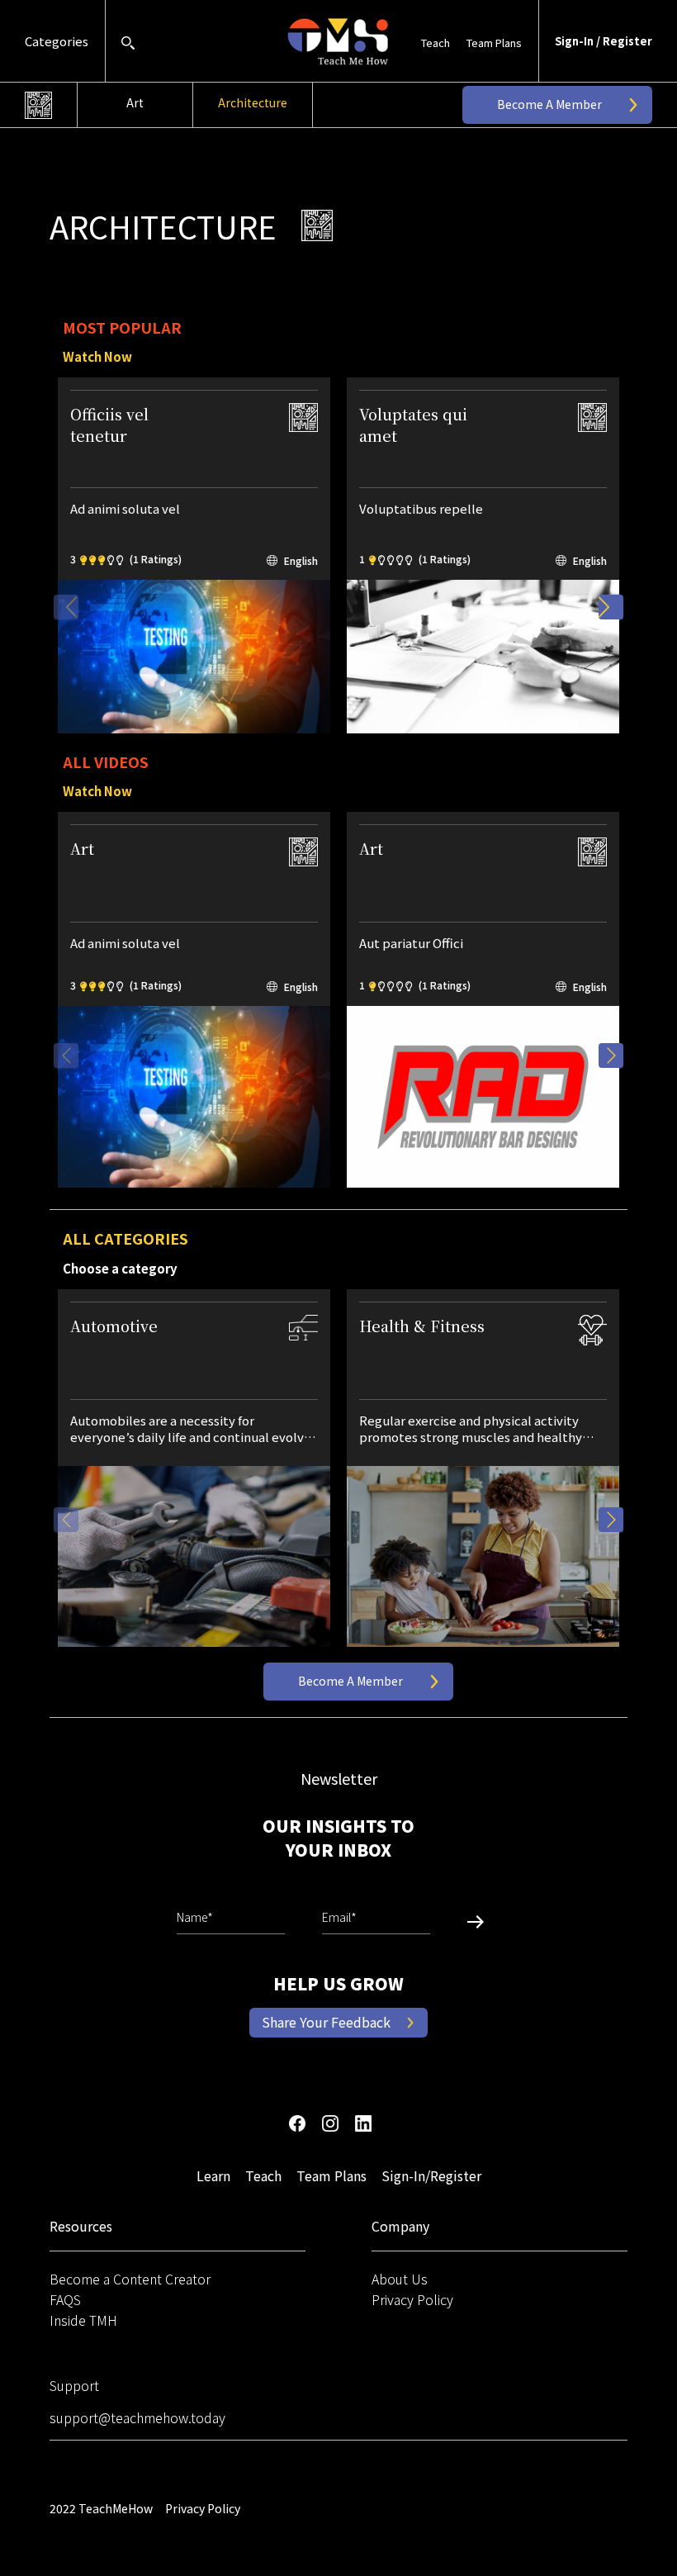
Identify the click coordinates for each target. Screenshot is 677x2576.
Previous (66, 607)
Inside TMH (83, 2320)
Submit (469, 1921)
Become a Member (549, 104)
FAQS (65, 2299)
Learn (213, 2175)
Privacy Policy (412, 2299)
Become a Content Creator (130, 2279)
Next (611, 607)
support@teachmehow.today (137, 2417)
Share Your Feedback (326, 2022)
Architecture (253, 102)
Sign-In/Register (431, 2175)
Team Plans (494, 43)
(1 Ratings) (156, 559)
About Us (400, 2279)
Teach (436, 43)
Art (135, 102)
